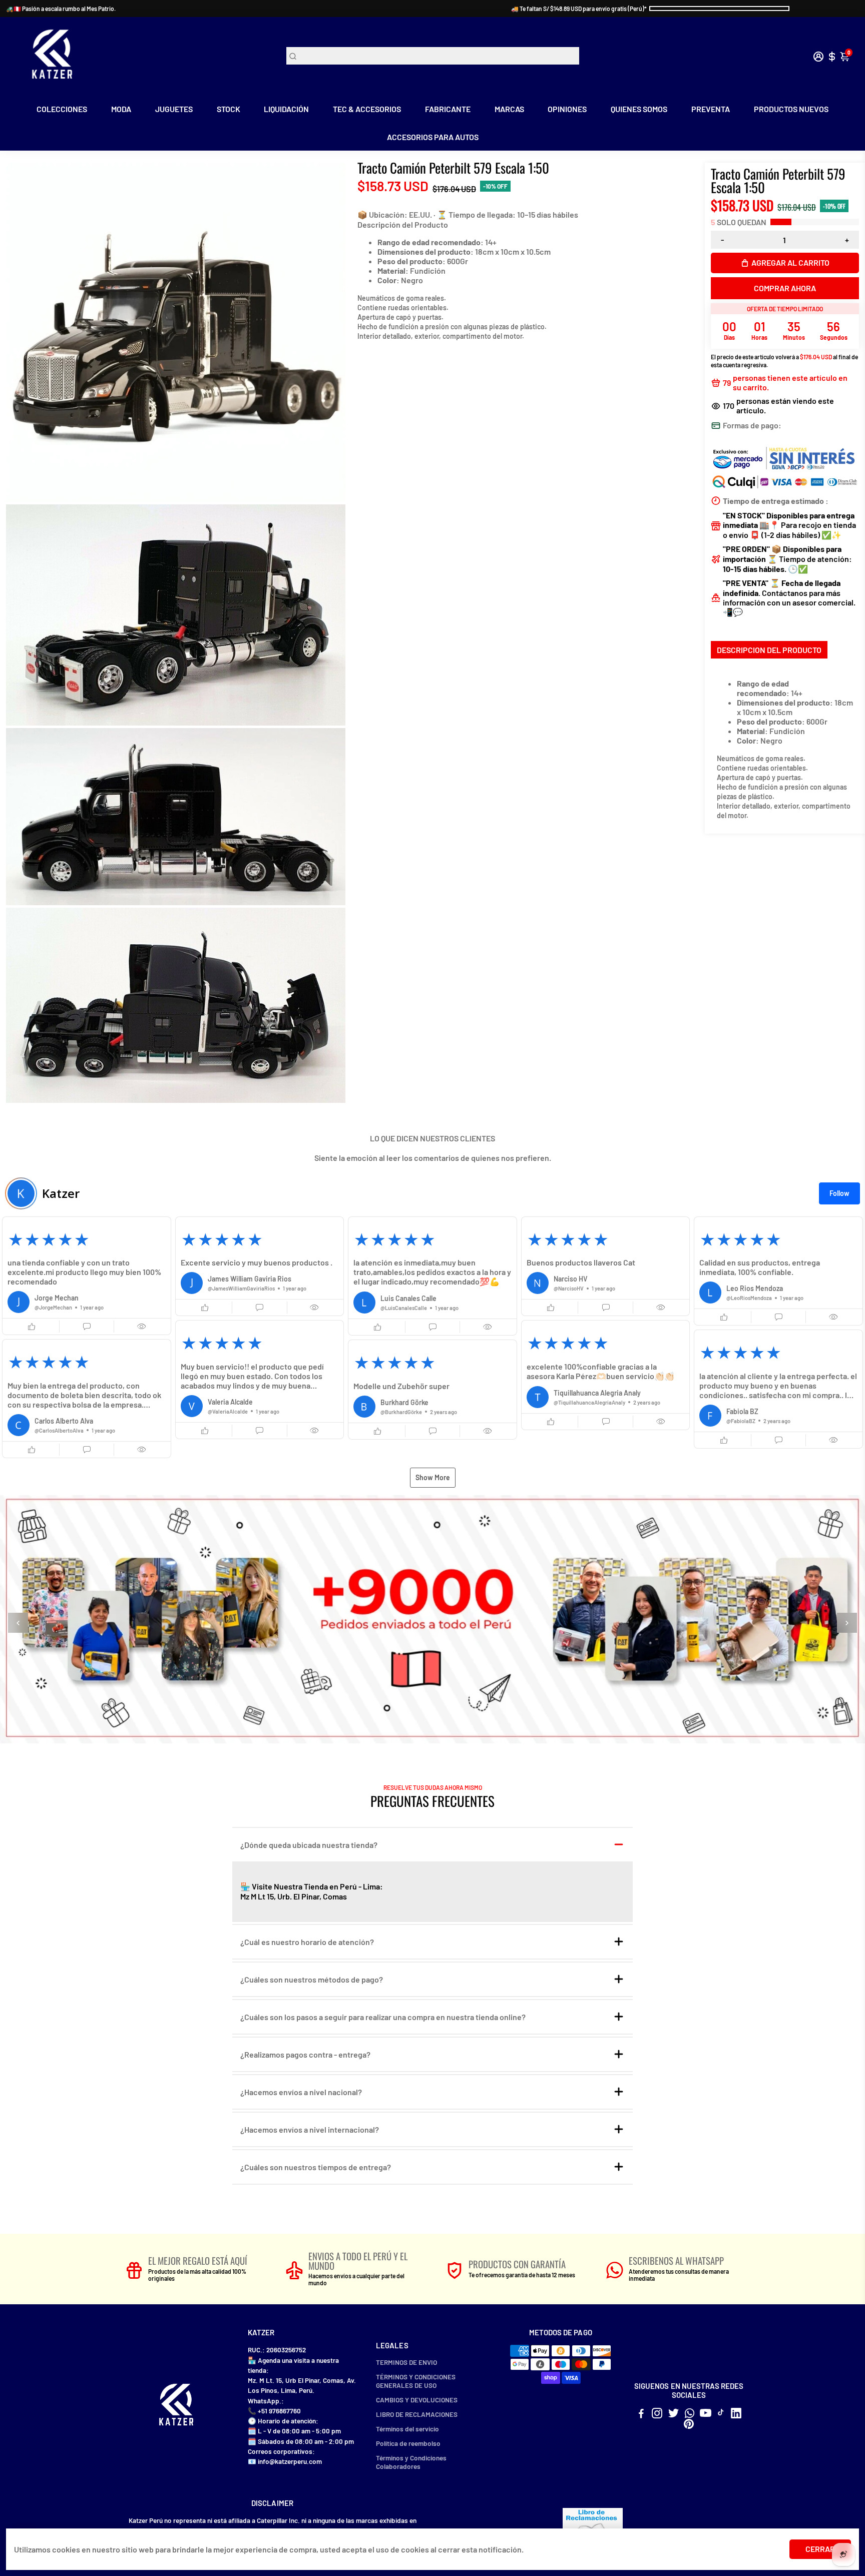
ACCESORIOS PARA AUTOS (433, 137)
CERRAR (820, 2549)
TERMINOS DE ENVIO (406, 2362)
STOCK (229, 109)
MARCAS (509, 109)
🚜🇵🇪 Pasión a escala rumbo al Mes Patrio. (61, 9)
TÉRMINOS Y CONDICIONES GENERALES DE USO (416, 2381)
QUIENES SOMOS (639, 109)
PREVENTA (711, 109)
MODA (121, 109)
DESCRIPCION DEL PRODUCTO (769, 650)
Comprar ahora (785, 288)
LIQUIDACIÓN (286, 109)
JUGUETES (174, 109)
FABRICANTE (448, 109)
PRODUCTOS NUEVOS (791, 109)
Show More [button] (433, 1477)
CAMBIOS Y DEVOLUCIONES (417, 2400)
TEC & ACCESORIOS (367, 109)
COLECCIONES (62, 109)
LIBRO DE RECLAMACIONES (417, 2414)
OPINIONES (567, 109)
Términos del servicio (407, 2429)
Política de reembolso (408, 2443)
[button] (87, 1276)
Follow (839, 1193)
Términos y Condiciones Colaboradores (411, 2462)
